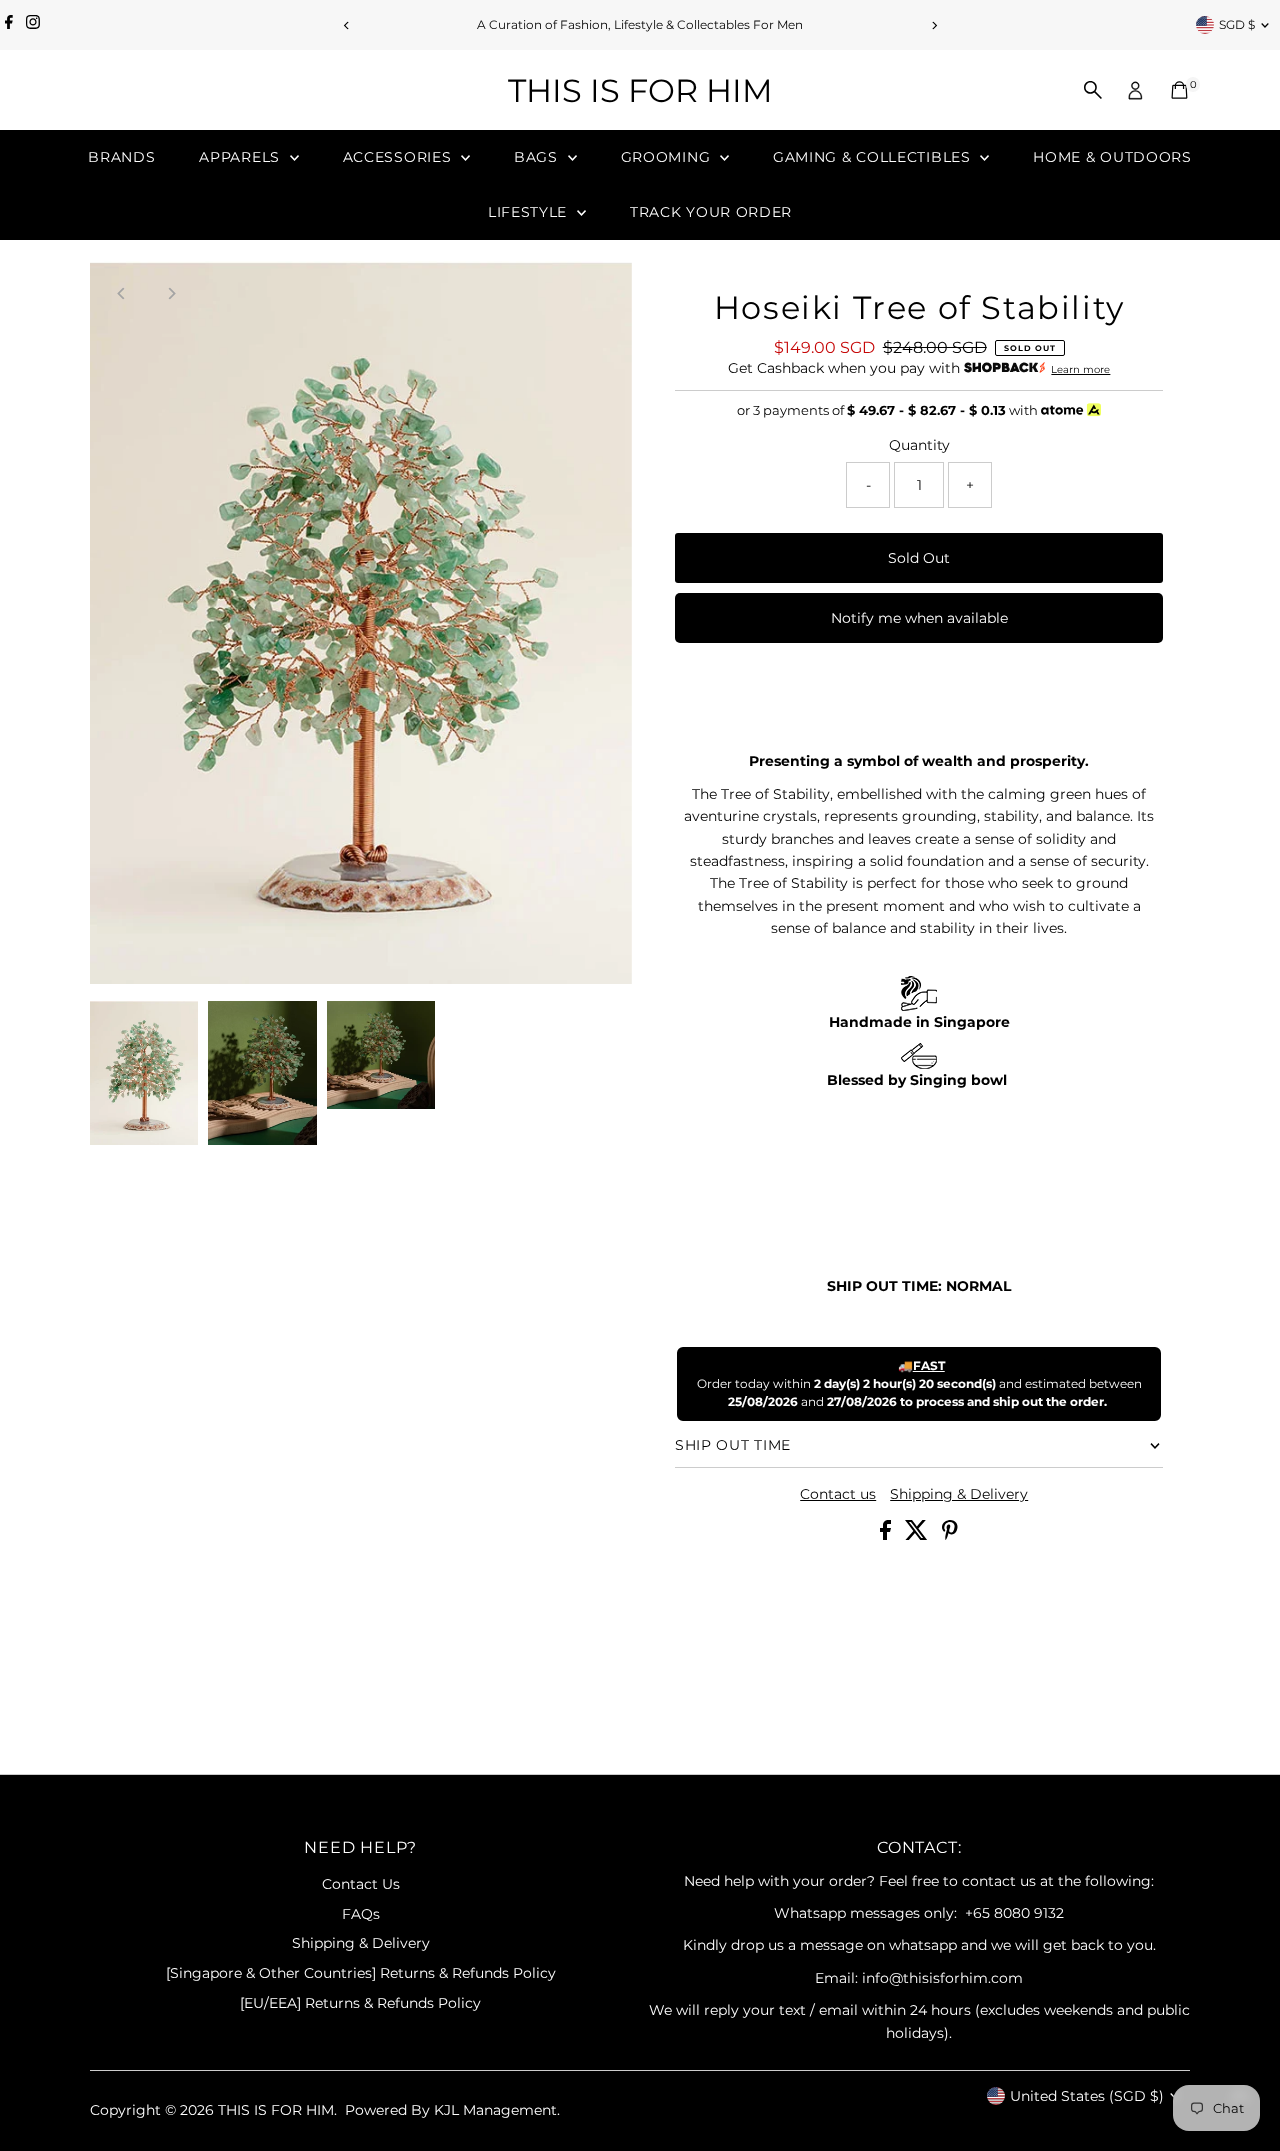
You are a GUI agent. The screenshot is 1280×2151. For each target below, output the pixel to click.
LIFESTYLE (530, 212)
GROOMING (668, 157)
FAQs (361, 1914)
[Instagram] (33, 25)
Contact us (838, 1494)
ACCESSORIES (399, 157)
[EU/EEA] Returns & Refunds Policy (360, 2003)
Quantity (919, 445)
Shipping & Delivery (959, 1494)
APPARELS (241, 157)
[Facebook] (9, 25)
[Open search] (1093, 90)
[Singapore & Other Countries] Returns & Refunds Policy (361, 1973)
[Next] (933, 25)
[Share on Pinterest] (950, 1535)
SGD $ (1237, 24)
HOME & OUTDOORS (1112, 157)
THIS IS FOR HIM (640, 90)
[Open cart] (1179, 90)
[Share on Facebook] (887, 1535)
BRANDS (121, 157)
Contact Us (361, 1884)
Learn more (1080, 369)
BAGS (538, 157)
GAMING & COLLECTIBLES (874, 157)
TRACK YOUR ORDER (711, 212)
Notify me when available (919, 618)
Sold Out (919, 558)
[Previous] (346, 25)
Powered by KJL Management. (452, 2110)
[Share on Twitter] (918, 1535)
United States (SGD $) (1087, 2096)
